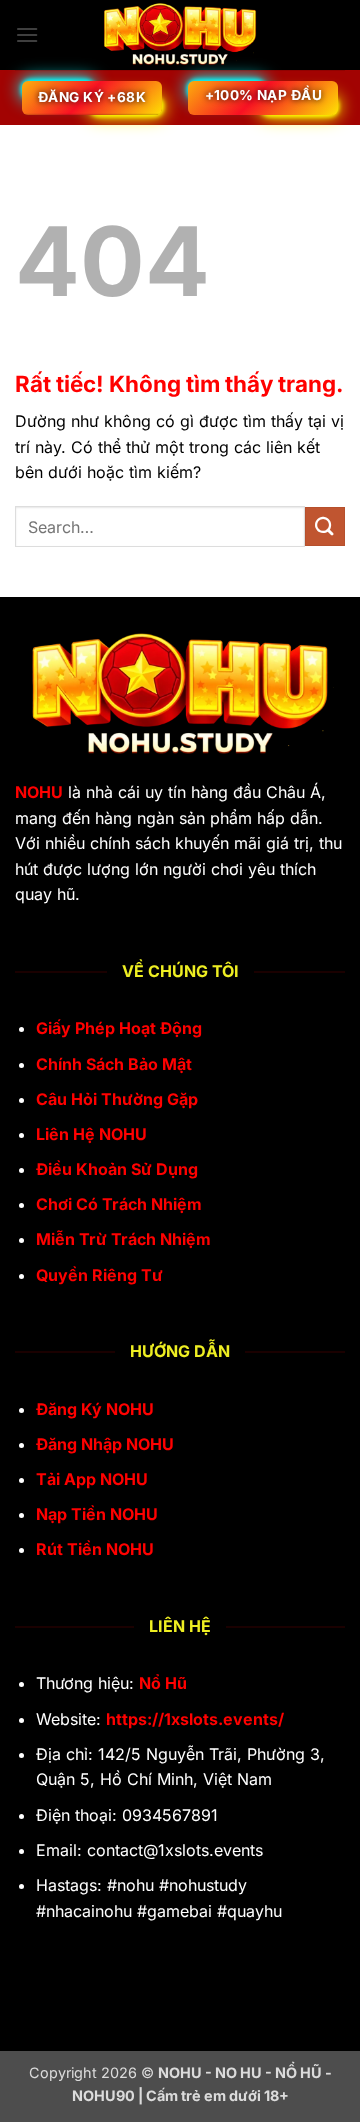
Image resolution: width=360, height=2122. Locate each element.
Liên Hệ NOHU (91, 1134)
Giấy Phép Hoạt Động (119, 1028)
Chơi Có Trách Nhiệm (119, 1204)
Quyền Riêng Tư (99, 1275)
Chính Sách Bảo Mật (114, 1064)
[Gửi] (325, 526)
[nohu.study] (180, 35)
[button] (27, 34)
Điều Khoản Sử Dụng (117, 1169)
